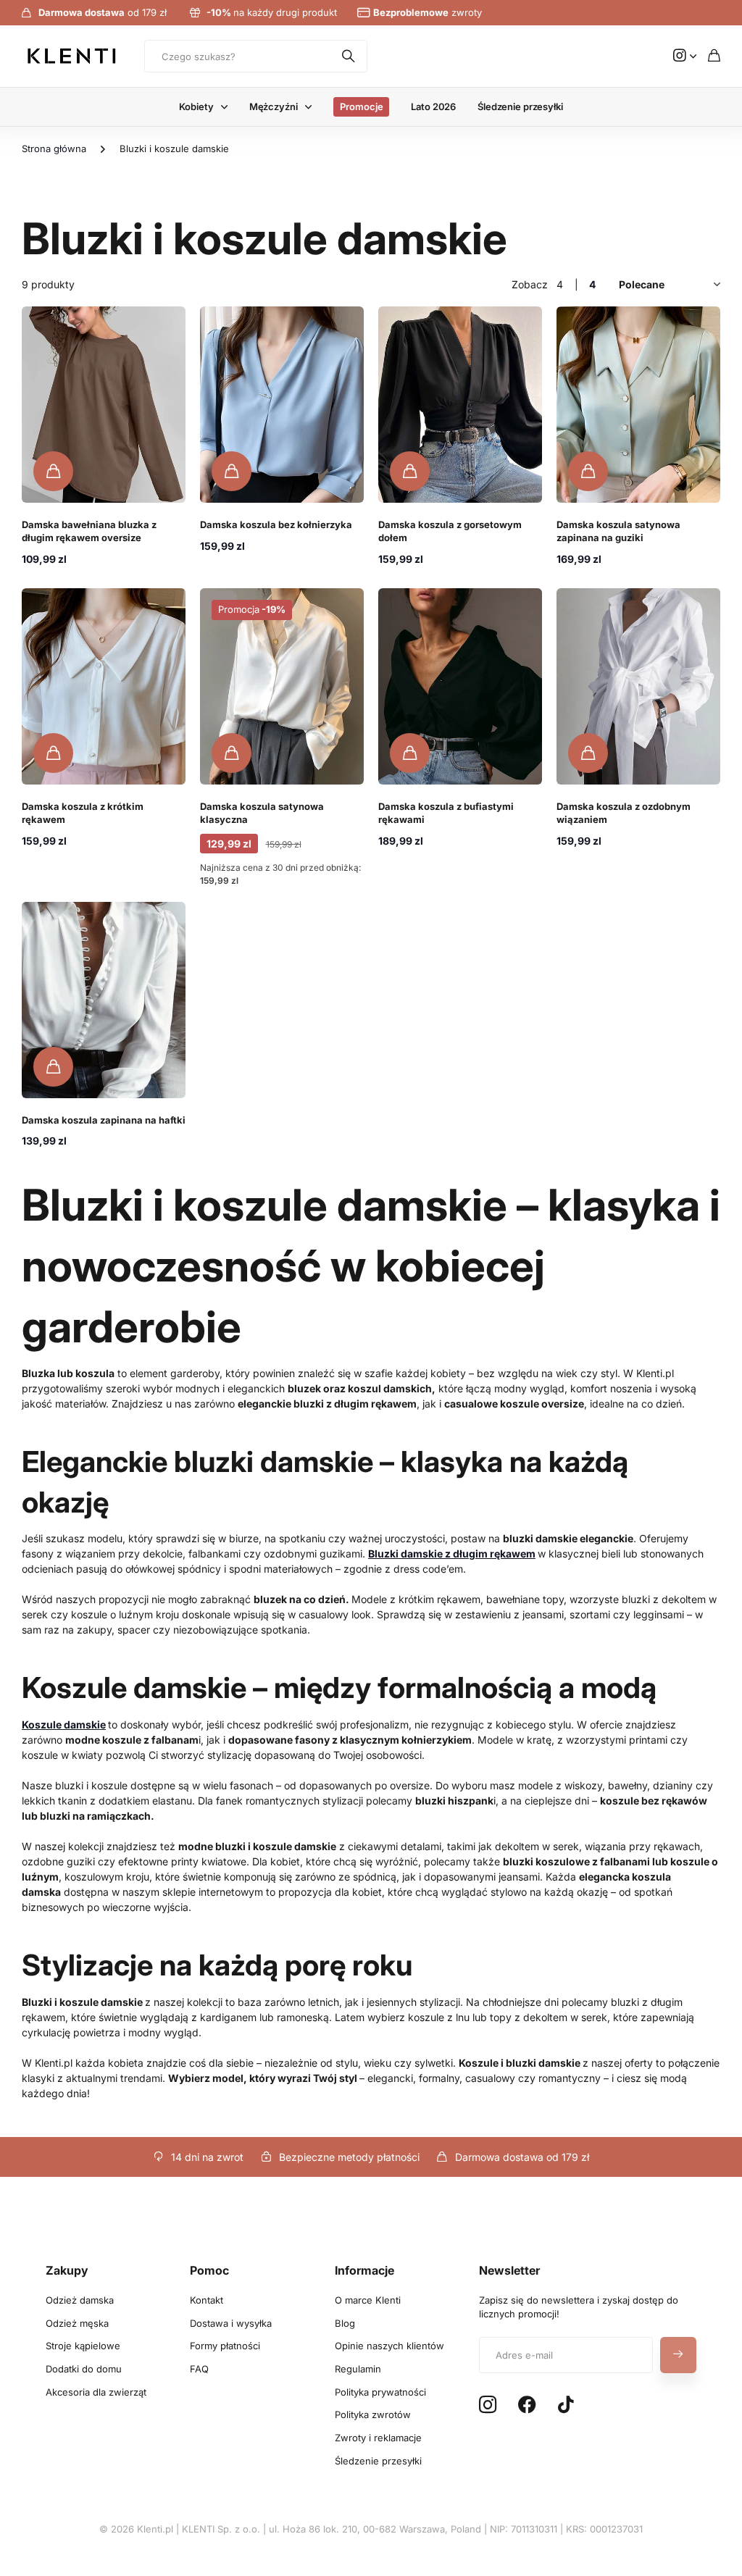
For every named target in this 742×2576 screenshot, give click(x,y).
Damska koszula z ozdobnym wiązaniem (624, 813)
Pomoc (209, 2270)
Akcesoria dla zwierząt (96, 2392)
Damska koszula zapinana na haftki (104, 1120)
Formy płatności (225, 2346)
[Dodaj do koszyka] (53, 471)
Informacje (364, 2270)
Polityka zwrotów (373, 2414)
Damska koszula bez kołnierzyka (276, 524)
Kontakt (207, 2300)
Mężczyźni (274, 106)
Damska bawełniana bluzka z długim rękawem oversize (89, 531)
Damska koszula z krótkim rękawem (83, 813)
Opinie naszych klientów (389, 2346)
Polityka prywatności (380, 2392)
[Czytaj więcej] (685, 56)
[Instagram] (488, 2405)
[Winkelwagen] (714, 56)
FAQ (199, 2369)
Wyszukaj (349, 56)
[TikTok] (566, 2405)
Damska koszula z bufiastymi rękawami (446, 813)
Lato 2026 (433, 106)
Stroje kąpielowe (83, 2346)
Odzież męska (77, 2323)
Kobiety (196, 106)
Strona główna (54, 149)
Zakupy (67, 2270)
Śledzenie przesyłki (520, 106)
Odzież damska (80, 2300)
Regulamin (358, 2369)
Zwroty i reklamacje (378, 2438)
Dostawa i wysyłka (231, 2323)
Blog (345, 2323)
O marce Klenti (368, 2300)
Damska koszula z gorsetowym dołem (450, 531)
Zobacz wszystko (228, 107)
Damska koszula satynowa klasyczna (262, 813)
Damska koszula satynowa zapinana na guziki (618, 531)
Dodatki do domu (84, 2369)
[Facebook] (527, 2405)
